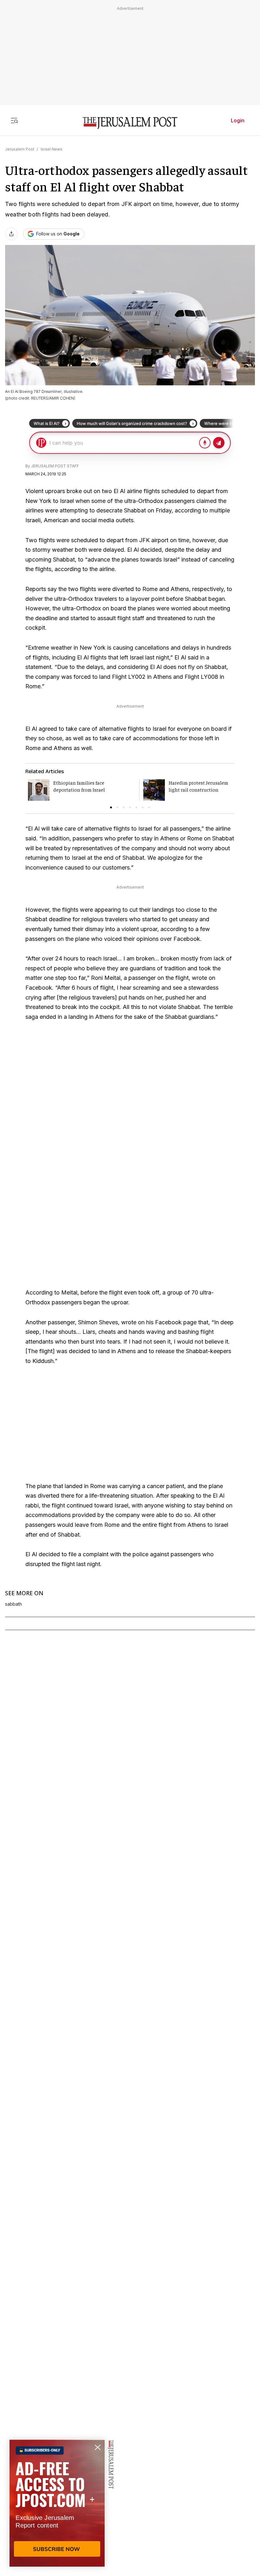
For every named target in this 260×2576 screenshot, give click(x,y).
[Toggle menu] (14, 120)
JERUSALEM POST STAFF (55, 466)
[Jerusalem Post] (130, 123)
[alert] (57, 2503)
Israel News (52, 149)
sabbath (13, 1604)
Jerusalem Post (20, 149)
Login (238, 120)
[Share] (11, 234)
